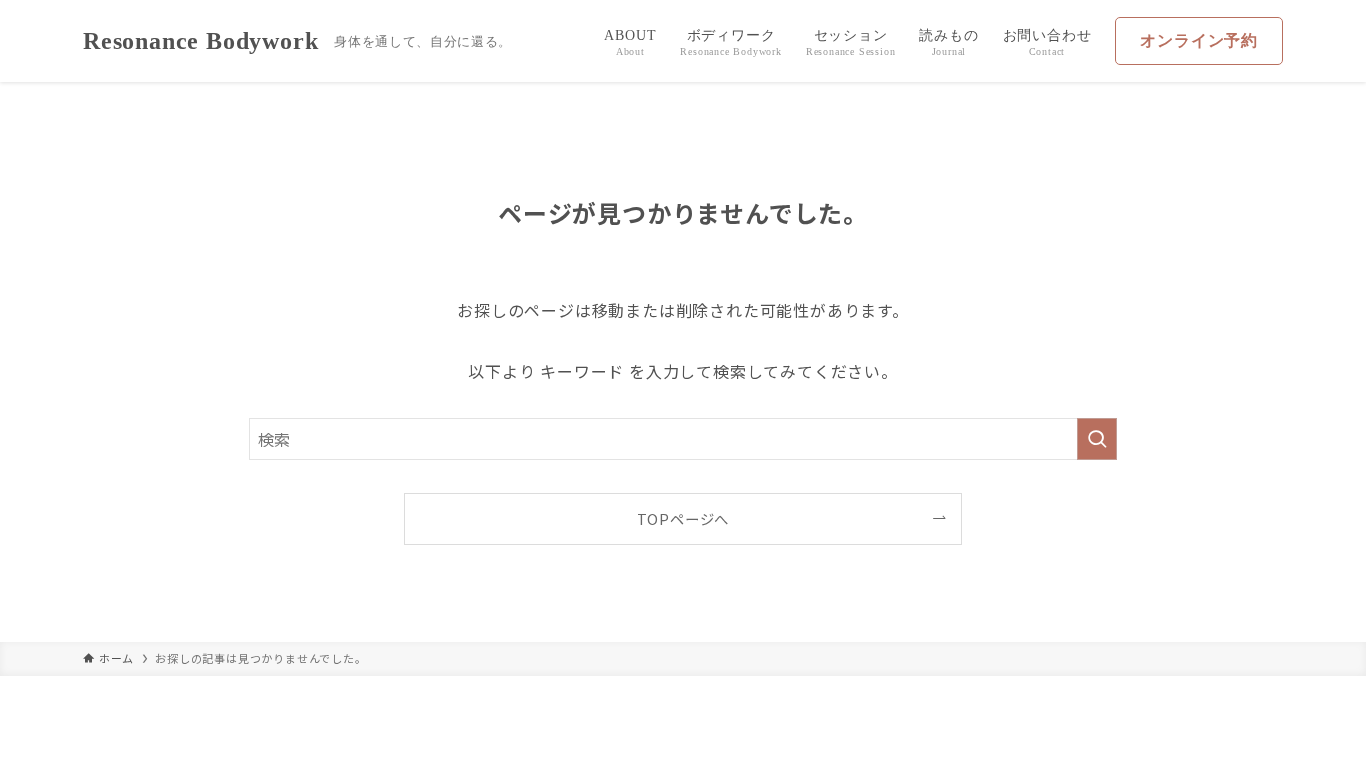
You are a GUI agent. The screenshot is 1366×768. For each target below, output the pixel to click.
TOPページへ (683, 518)
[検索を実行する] (1097, 439)
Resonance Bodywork (200, 41)
